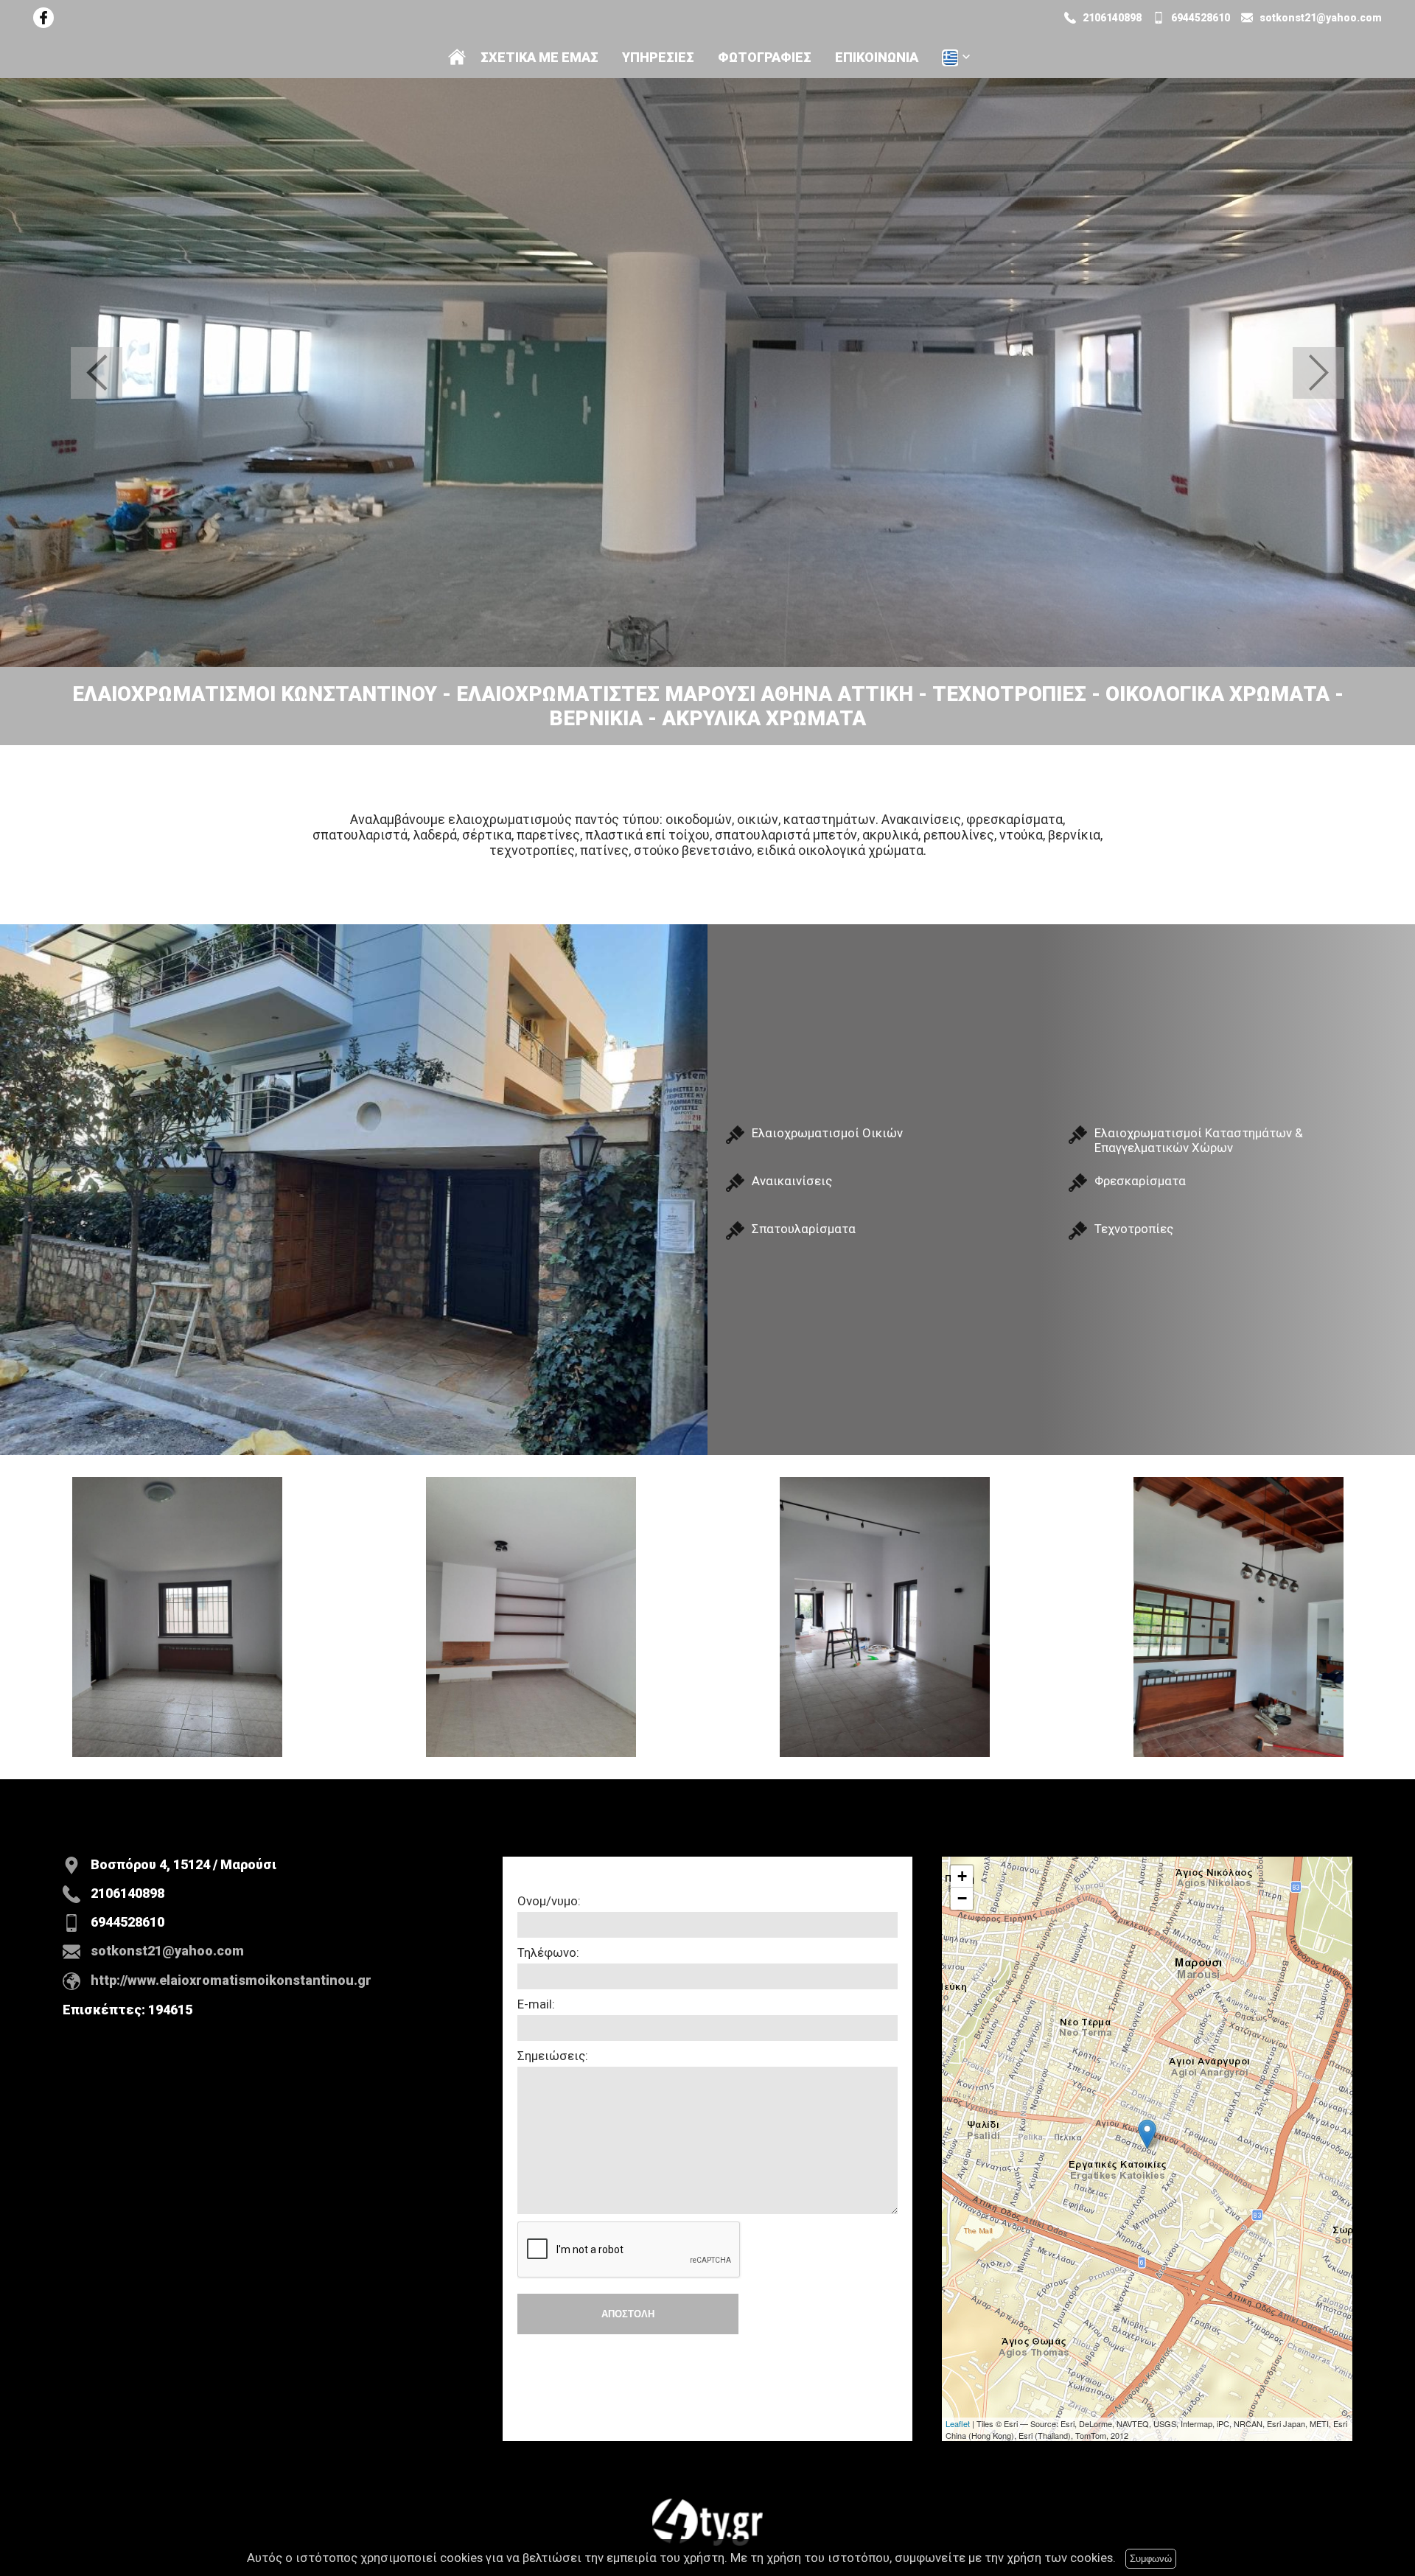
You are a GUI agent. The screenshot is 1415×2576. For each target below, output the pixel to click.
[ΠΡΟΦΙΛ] (457, 57)
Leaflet (958, 2423)
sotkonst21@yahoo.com (1321, 18)
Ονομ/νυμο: (549, 1901)
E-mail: (536, 2004)
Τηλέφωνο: (548, 1952)
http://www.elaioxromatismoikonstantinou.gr (231, 1980)
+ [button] (962, 1876)
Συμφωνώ (1151, 2559)
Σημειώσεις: (553, 2056)
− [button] (962, 1898)
